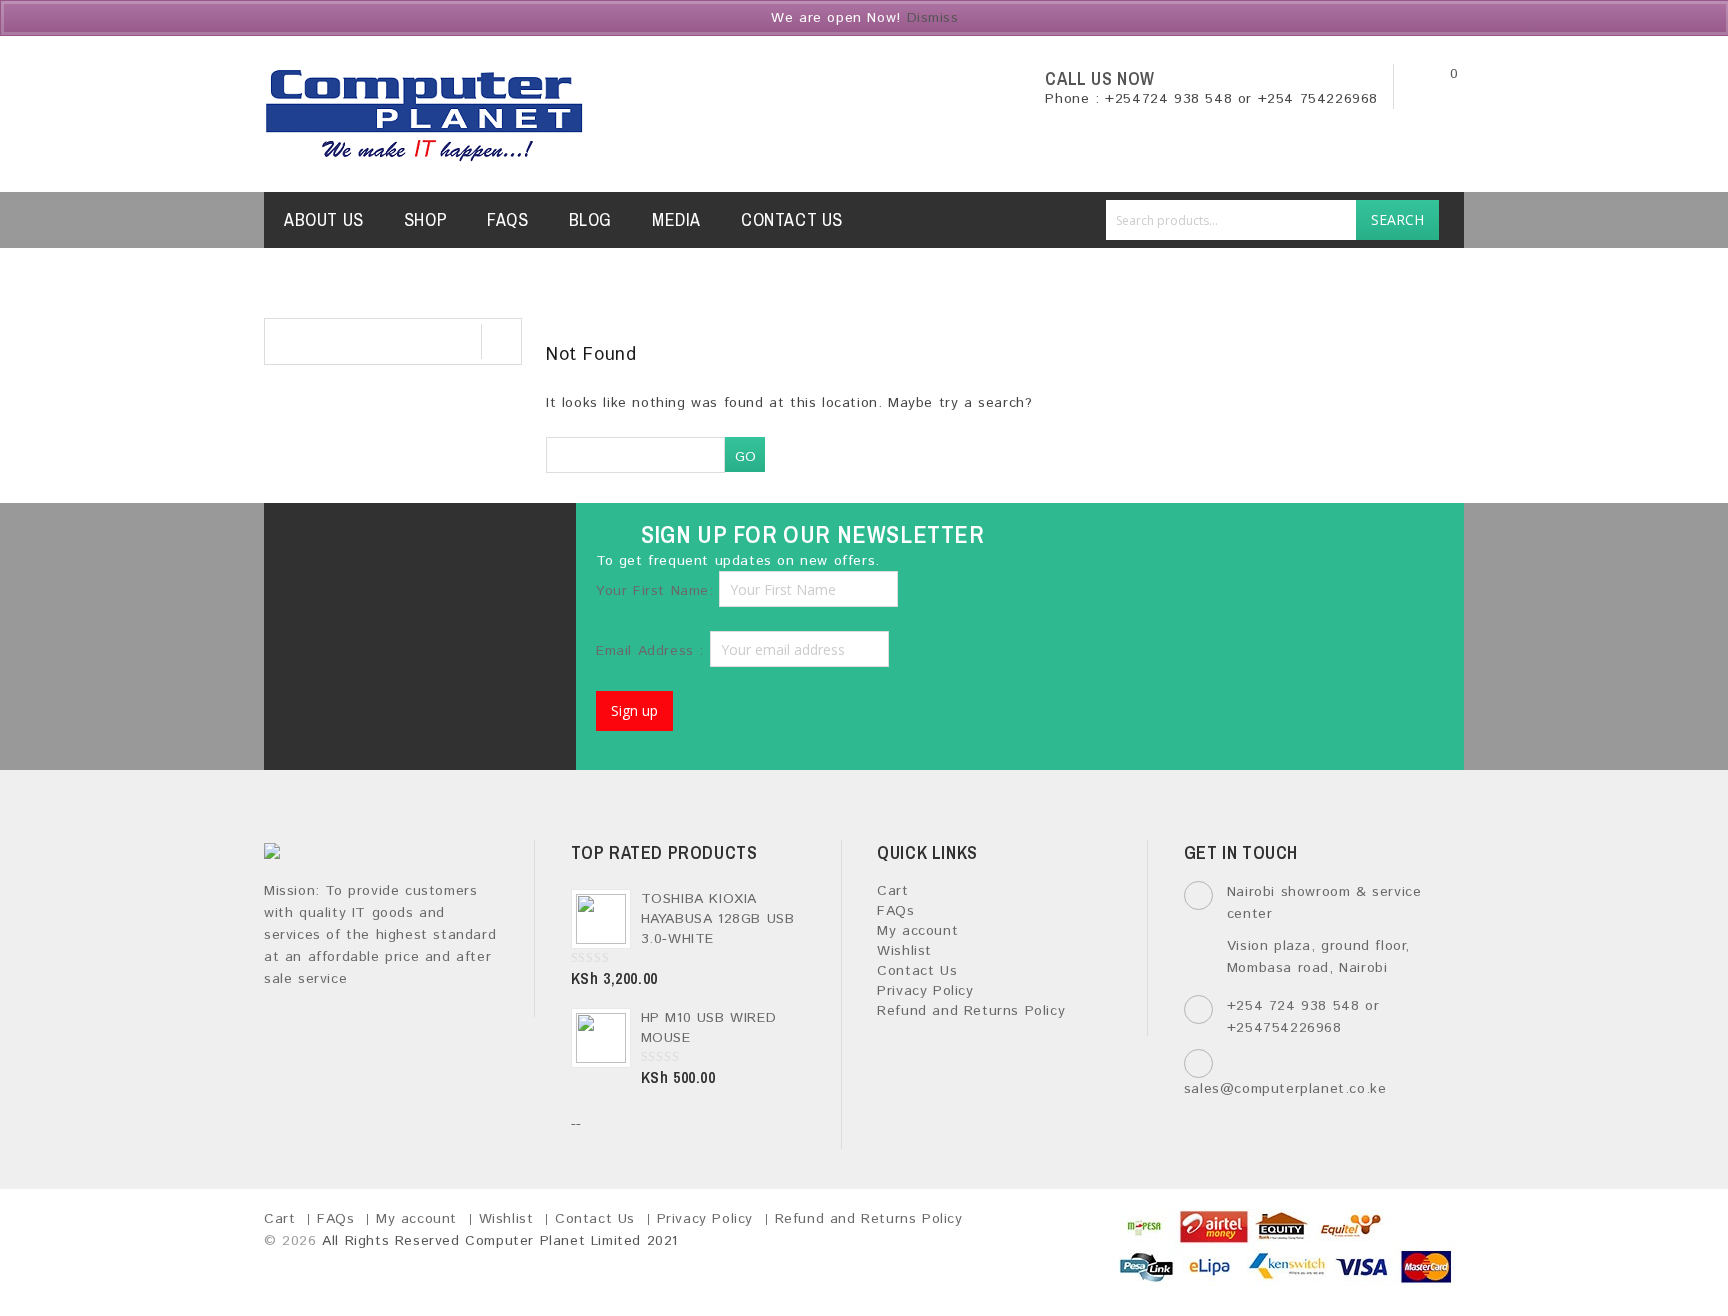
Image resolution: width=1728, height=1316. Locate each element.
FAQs (507, 219)
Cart (892, 891)
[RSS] (488, 545)
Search (1397, 219)
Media (676, 219)
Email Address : (653, 651)
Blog (590, 219)
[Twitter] (383, 545)
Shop (425, 219)
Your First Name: (655, 591)
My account (917, 931)
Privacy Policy (925, 991)
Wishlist (904, 951)
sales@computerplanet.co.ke (1285, 1089)
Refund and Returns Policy (971, 1011)
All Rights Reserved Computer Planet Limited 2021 (500, 1241)
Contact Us (792, 219)
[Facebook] (331, 545)
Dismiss (933, 18)
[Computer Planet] (425, 114)
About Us (324, 219)
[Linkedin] (436, 545)
